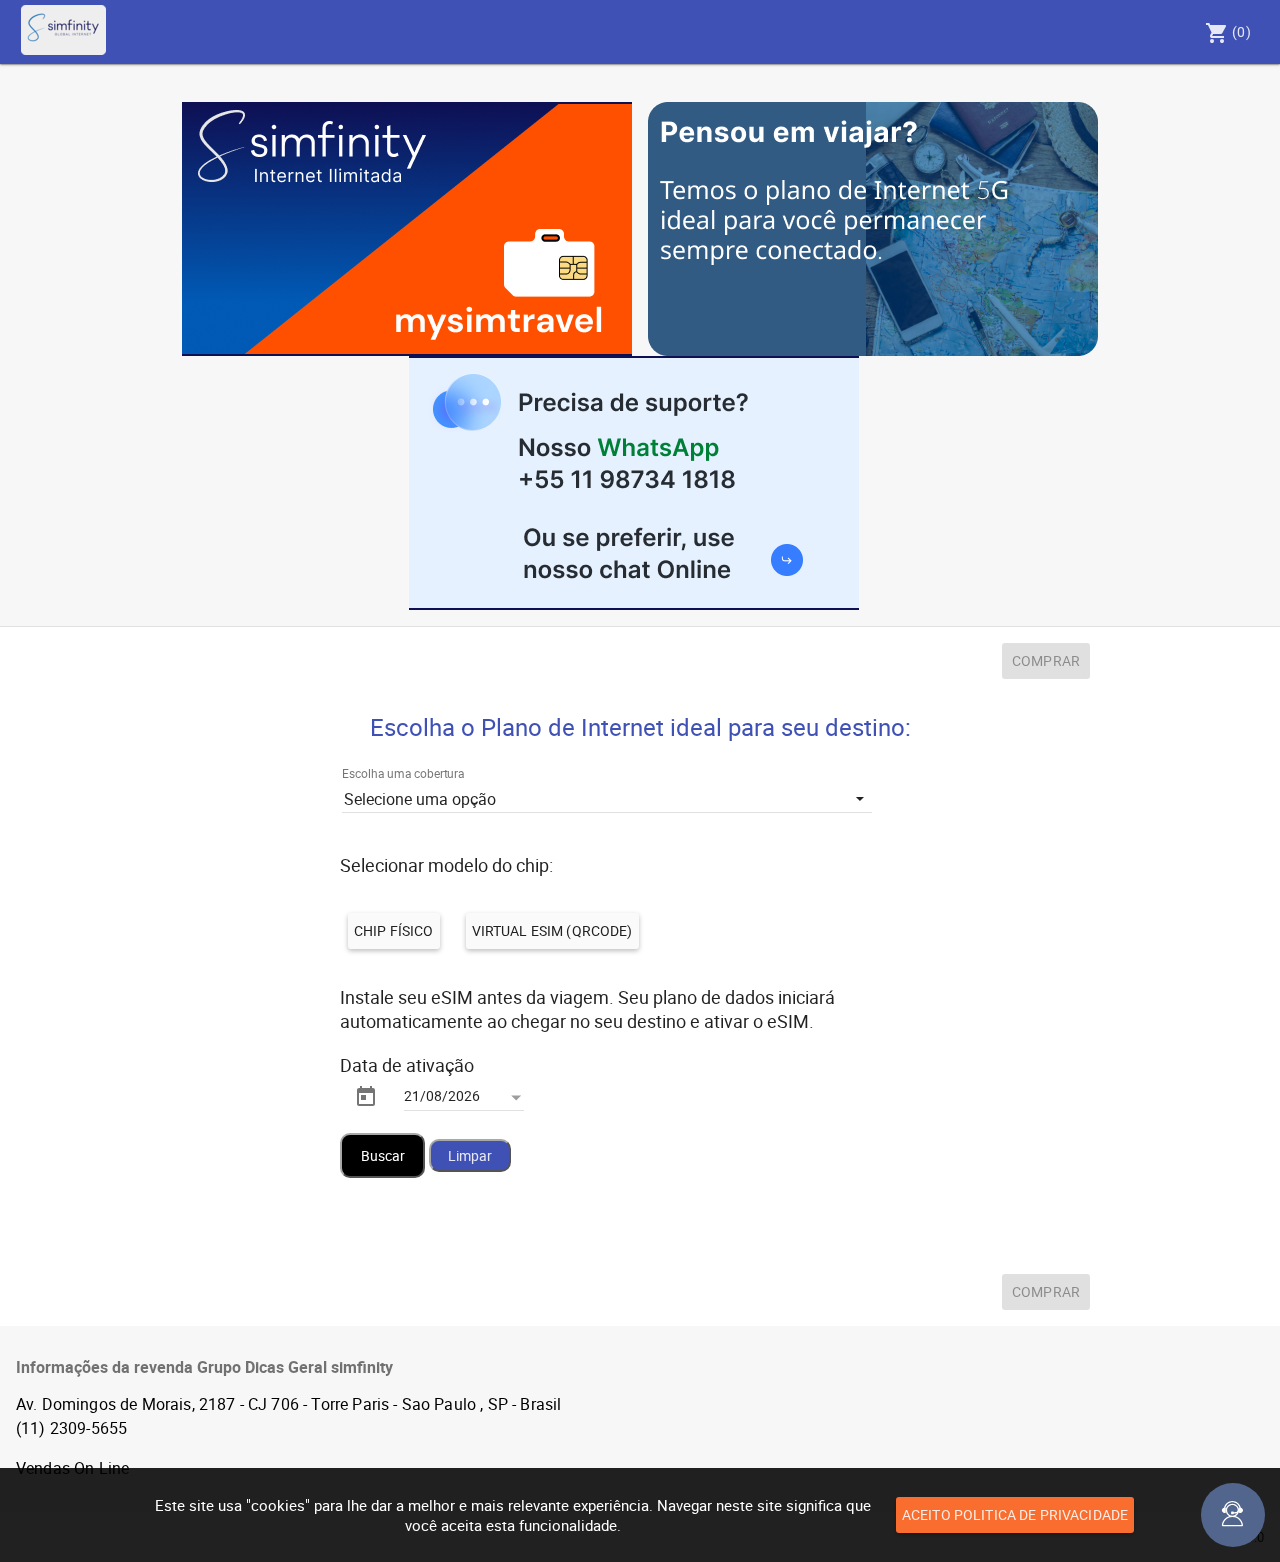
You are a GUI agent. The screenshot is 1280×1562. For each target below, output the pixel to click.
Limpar (470, 1155)
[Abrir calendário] (516, 1098)
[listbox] (607, 798)
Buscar (383, 1155)
